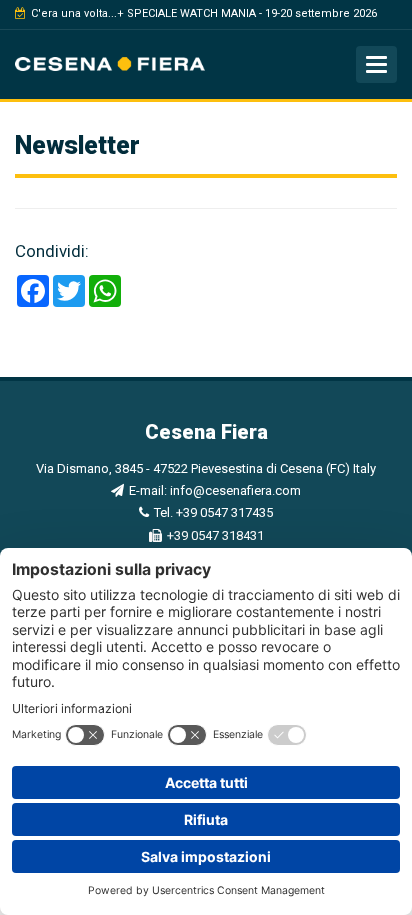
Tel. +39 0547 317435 (213, 512)
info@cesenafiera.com (235, 490)
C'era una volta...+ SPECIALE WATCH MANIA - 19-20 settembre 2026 (204, 13)
